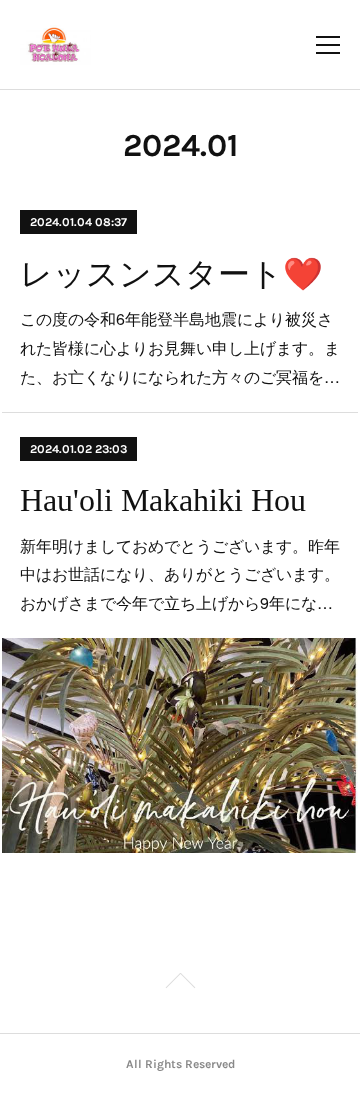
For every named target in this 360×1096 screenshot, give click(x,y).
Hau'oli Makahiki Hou (163, 500)
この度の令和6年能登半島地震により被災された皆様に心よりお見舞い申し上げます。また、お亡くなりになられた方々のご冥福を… (180, 347)
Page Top (180, 984)
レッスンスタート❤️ (171, 274)
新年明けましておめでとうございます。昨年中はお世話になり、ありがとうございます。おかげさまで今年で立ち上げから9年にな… (180, 574)
